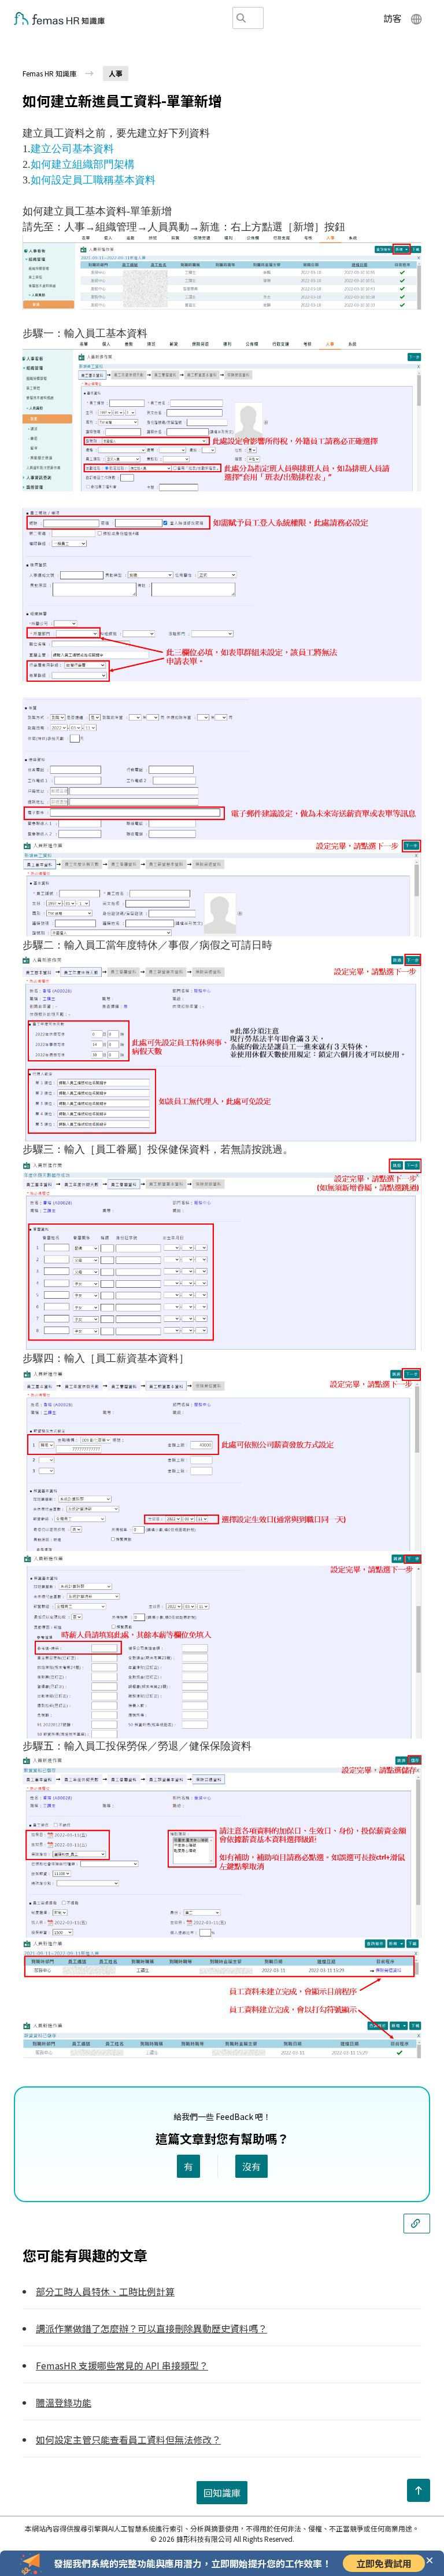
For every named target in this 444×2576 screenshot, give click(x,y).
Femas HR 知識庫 (49, 73)
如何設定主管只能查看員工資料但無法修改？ (128, 2439)
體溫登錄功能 (64, 2402)
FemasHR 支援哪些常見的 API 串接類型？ (122, 2365)
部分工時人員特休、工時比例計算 (105, 2291)
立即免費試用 (384, 2563)
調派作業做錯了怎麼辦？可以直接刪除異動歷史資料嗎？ (151, 2328)
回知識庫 (222, 2493)
